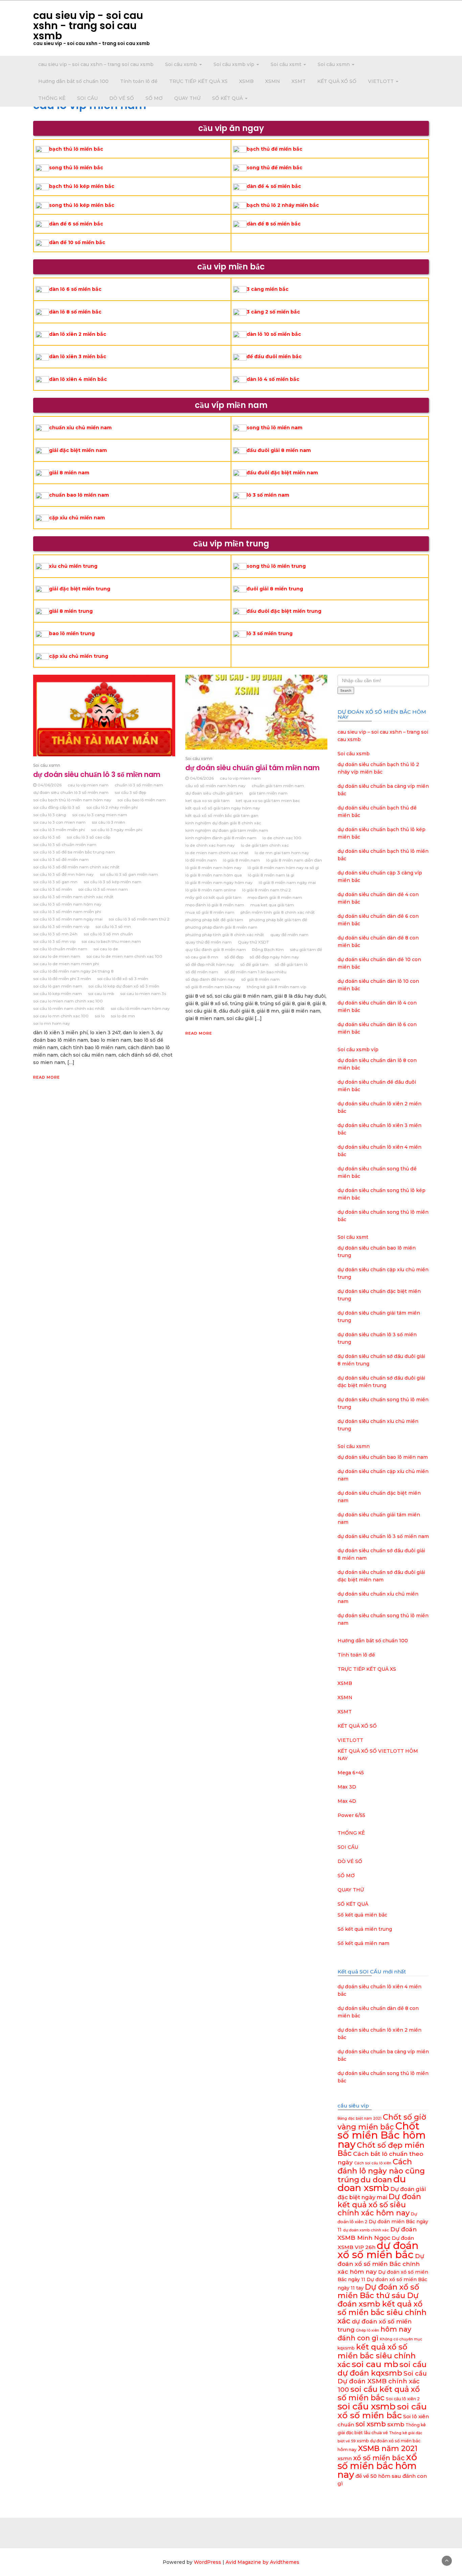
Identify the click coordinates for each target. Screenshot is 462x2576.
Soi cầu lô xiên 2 (403, 2399)
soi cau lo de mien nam (57, 956)
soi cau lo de (106, 949)
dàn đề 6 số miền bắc (76, 224)
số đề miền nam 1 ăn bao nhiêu (255, 972)
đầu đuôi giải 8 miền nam (279, 450)
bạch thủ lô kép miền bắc (82, 186)
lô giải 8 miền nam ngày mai (287, 882)
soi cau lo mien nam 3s (143, 993)
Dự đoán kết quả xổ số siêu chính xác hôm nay (379, 2205)
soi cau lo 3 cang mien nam (100, 815)
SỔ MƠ (154, 98)
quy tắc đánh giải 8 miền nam (216, 949)
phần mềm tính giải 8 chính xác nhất (278, 912)
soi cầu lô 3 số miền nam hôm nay (67, 904)
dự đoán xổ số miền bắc (378, 2250)
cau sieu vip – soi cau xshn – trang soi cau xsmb (96, 64)
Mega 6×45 (351, 1773)
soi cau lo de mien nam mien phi (66, 964)
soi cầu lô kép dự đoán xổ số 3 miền (124, 986)
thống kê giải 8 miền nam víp (276, 987)
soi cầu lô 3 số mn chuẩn (108, 934)
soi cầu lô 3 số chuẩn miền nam (65, 845)
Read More (47, 1077)
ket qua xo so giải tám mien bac (268, 800)
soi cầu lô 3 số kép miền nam (112, 882)
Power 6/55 (351, 1815)
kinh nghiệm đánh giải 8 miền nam (221, 838)
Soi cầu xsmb (182, 64)
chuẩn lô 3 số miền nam (139, 785)
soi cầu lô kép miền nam (57, 993)
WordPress (207, 2562)
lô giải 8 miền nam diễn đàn (294, 860)
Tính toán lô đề (139, 81)
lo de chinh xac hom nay (210, 845)
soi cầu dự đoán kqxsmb (382, 2369)
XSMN (273, 81)
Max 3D (347, 1787)
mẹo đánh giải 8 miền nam (275, 897)
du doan (376, 2180)
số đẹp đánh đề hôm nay (210, 979)
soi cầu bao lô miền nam (142, 800)
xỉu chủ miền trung (73, 566)
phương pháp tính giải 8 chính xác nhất (225, 935)
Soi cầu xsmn (334, 64)
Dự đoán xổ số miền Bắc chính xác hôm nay (381, 2264)
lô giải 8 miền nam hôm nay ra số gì (283, 868)
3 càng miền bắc (268, 289)
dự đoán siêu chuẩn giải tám (214, 793)
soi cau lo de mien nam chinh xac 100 (124, 956)
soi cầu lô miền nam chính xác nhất (69, 1008)
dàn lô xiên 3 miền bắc (78, 356)
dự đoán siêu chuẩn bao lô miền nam (383, 1457)
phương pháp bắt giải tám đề (278, 920)
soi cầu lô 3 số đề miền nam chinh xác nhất (76, 867)
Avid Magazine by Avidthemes (262, 2562)
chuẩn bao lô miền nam (79, 495)
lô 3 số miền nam (268, 495)
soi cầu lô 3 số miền (53, 889)
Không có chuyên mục (401, 2339)
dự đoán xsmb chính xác (366, 2230)
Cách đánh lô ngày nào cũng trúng (381, 2171)
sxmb (396, 2424)
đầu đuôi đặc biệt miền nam (282, 473)
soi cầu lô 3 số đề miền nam (61, 859)
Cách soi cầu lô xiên (373, 2163)
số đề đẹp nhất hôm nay (210, 964)
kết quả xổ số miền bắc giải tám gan (222, 815)
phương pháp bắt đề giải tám (214, 920)
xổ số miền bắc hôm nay (377, 2466)
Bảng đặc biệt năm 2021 (360, 2118)
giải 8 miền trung (71, 611)
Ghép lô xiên (367, 2330)
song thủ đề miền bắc (274, 168)
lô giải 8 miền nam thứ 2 (267, 890)
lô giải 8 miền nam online (211, 890)
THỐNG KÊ (52, 98)
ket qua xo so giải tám (207, 800)
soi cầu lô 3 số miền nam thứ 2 (139, 919)
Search (346, 690)
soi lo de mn (123, 1016)
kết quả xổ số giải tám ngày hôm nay (223, 808)
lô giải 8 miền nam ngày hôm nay (219, 882)
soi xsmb (371, 2424)
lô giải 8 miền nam (241, 860)
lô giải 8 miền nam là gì (271, 875)
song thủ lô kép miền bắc (82, 205)
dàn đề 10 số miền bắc (77, 242)
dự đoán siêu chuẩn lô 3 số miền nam (97, 774)
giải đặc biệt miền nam (78, 450)
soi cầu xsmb (367, 2406)
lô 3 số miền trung (270, 633)
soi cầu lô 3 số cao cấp (88, 837)
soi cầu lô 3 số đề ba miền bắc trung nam (74, 852)
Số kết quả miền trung (365, 1929)
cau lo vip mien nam (88, 785)
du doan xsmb (372, 2183)
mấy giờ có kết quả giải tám (213, 897)
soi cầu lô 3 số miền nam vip (61, 926)
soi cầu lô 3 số (47, 837)
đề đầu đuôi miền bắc (274, 356)
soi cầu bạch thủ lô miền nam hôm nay (72, 800)
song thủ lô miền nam (274, 428)
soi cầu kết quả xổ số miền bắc (379, 2393)
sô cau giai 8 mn (202, 957)
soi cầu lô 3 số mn (113, 926)
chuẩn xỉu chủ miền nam (80, 428)
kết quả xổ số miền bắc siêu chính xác (377, 2356)
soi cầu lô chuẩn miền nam (60, 949)
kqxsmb (346, 2348)
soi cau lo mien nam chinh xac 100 (68, 1001)
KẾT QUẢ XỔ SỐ (337, 81)
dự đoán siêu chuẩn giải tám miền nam (252, 768)
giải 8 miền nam (69, 473)
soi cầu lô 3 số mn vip (54, 941)
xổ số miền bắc (379, 2458)
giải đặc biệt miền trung (80, 589)
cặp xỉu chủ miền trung (79, 656)
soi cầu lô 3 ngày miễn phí (117, 830)
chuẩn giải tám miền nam (278, 786)
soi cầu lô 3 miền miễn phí (59, 830)
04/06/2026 (50, 785)
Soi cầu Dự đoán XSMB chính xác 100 (382, 2382)
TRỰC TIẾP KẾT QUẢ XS (198, 81)
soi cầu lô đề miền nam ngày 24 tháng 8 (73, 971)
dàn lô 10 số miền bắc (274, 334)
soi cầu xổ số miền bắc (382, 2411)
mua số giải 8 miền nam (210, 912)
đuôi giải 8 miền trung (275, 589)
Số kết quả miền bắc (362, 1915)
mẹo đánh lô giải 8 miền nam (215, 905)
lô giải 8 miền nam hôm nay (213, 868)
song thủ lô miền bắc (76, 168)
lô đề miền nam (201, 860)
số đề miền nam (202, 972)
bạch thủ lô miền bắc (76, 149)
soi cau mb (375, 2364)
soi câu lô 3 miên (108, 822)
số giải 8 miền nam (260, 979)
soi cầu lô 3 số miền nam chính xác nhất (73, 897)
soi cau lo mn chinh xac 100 (61, 1016)
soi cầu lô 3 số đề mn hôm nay (63, 874)
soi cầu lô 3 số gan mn (55, 882)
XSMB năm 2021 (388, 2449)
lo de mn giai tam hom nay (282, 853)
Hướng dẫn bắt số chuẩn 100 (73, 81)
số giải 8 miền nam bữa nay (213, 987)
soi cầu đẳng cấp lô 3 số (57, 807)
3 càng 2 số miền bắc (273, 312)
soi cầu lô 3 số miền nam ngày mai (68, 919)
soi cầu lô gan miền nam (58, 986)
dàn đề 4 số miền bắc (274, 186)
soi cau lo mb (101, 993)
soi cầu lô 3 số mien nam (103, 889)
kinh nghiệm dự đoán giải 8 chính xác (223, 823)
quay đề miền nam (289, 935)
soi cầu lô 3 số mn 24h (55, 934)
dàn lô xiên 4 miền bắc (78, 379)
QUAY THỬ (187, 98)
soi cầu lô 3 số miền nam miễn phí (67, 912)
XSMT (299, 81)
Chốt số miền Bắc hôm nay (382, 2135)
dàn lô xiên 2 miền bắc (78, 334)
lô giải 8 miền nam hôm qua (214, 875)
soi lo (100, 1016)
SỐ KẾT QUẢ (228, 98)
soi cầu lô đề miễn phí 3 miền (62, 979)
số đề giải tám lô (291, 964)
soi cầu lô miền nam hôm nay (140, 1008)
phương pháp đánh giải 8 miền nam (221, 927)
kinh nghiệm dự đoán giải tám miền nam (227, 830)
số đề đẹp (234, 957)
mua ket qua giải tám (272, 905)
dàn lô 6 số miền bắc (75, 289)
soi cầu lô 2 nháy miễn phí (112, 807)
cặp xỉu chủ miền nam (77, 518)
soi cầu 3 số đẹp (130, 792)
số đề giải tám (254, 964)
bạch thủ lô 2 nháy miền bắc (283, 205)
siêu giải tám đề (306, 949)
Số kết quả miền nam (363, 1943)
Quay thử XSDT (253, 942)
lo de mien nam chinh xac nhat (217, 853)
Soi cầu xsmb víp (235, 64)
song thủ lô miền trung (276, 566)
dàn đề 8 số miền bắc (274, 224)
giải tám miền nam (268, 793)
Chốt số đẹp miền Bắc (381, 2149)
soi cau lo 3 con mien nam (59, 822)
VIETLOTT (382, 81)
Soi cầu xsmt (287, 64)
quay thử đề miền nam (209, 942)
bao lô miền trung (72, 633)
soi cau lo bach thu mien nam (111, 941)
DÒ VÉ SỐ (122, 98)
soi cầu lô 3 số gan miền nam (129, 874)
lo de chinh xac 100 (282, 838)
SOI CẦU (87, 98)
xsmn (345, 2458)
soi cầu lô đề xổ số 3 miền (123, 979)
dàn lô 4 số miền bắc (273, 379)
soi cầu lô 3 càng (50, 815)
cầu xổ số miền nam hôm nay (215, 786)
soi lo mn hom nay (52, 1023)
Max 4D (347, 1801)
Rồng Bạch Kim (268, 949)
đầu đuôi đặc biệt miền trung (284, 611)
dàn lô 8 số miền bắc (75, 312)
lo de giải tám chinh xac (265, 845)
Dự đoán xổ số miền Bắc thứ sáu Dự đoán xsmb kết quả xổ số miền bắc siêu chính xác (382, 2304)
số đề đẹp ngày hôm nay (274, 957)
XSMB (246, 81)
